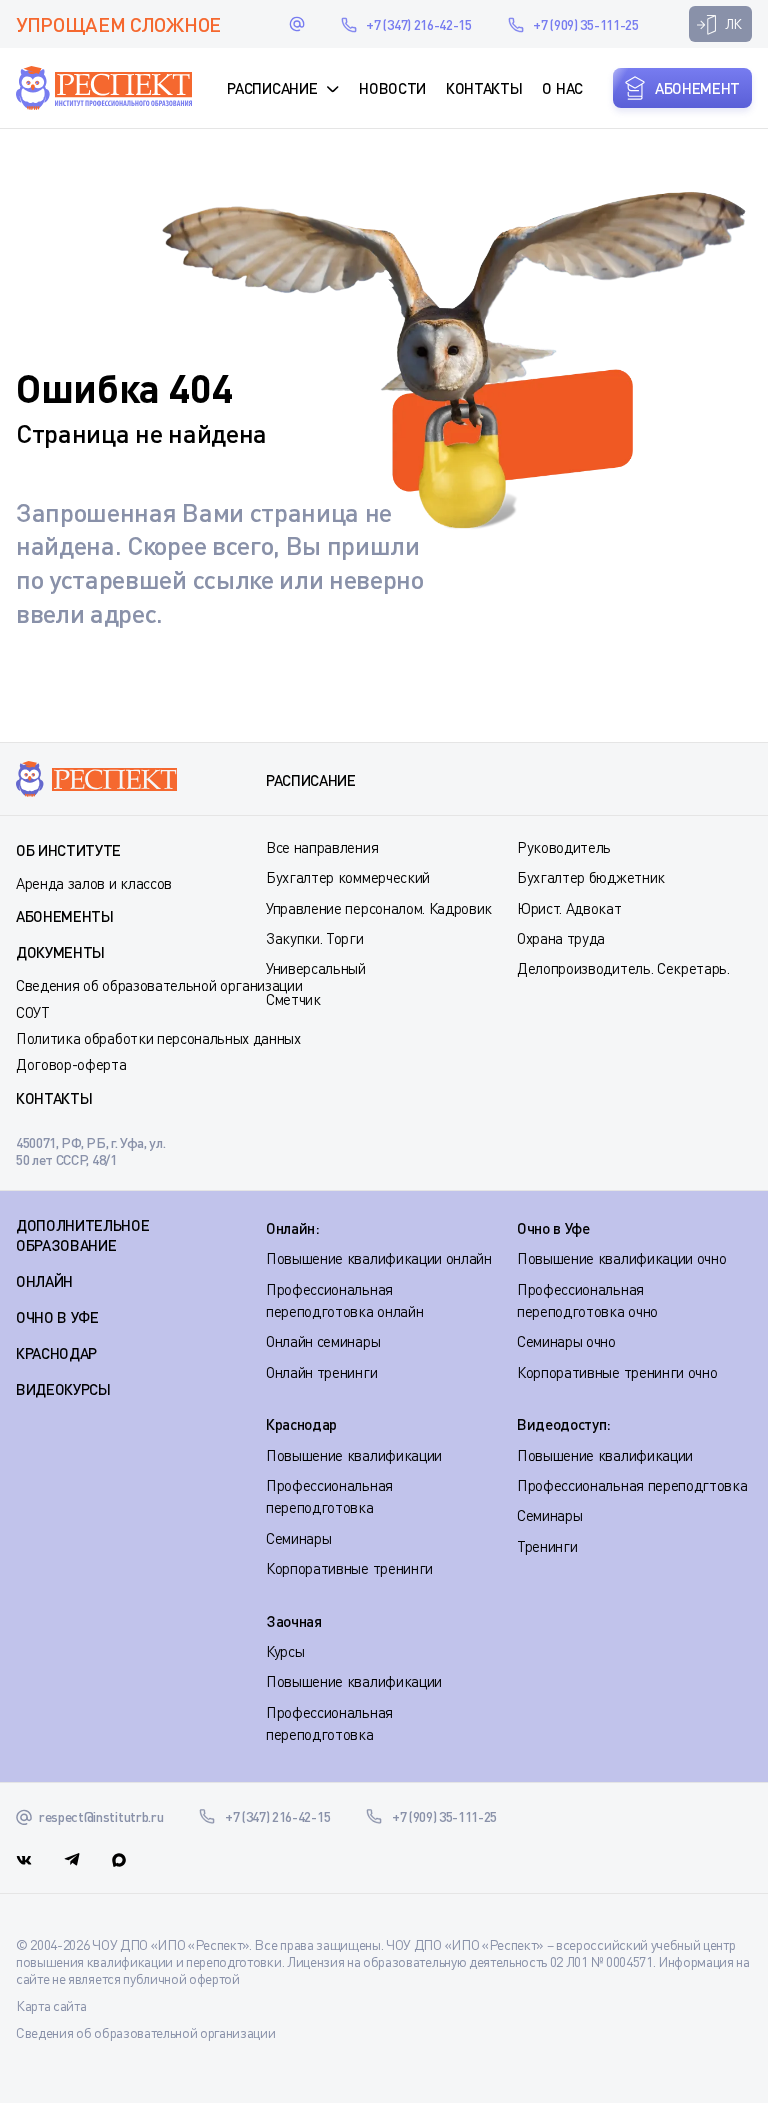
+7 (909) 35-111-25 (585, 24)
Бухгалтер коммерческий (348, 877)
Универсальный (316, 968)
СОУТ (33, 1012)
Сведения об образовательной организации (159, 985)
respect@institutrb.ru (297, 24)
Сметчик (293, 999)
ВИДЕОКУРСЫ (63, 1389)
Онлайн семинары (323, 1341)
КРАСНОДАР (56, 1353)
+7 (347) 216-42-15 (418, 24)
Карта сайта (51, 2005)
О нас (562, 88)
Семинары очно (566, 1341)
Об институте (68, 850)
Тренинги (547, 1546)
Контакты (484, 88)
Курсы (285, 1651)
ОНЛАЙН (44, 1281)
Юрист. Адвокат (569, 908)
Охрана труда (561, 938)
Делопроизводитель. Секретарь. (623, 968)
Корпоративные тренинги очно (617, 1372)
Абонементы (65, 916)
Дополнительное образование (83, 1235)
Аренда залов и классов (94, 883)
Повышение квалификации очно (621, 1258)
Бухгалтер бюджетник (591, 877)
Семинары (298, 1538)
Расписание (272, 88)
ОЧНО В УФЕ (57, 1317)
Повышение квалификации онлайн (379, 1258)
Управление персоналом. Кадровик (379, 908)
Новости (392, 88)
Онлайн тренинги (321, 1372)
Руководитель (564, 847)
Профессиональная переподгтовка (632, 1485)
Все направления (322, 847)
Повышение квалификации (354, 1455)
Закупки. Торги (315, 938)
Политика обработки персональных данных (158, 1038)
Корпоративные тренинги (349, 1568)
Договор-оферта (71, 1064)
